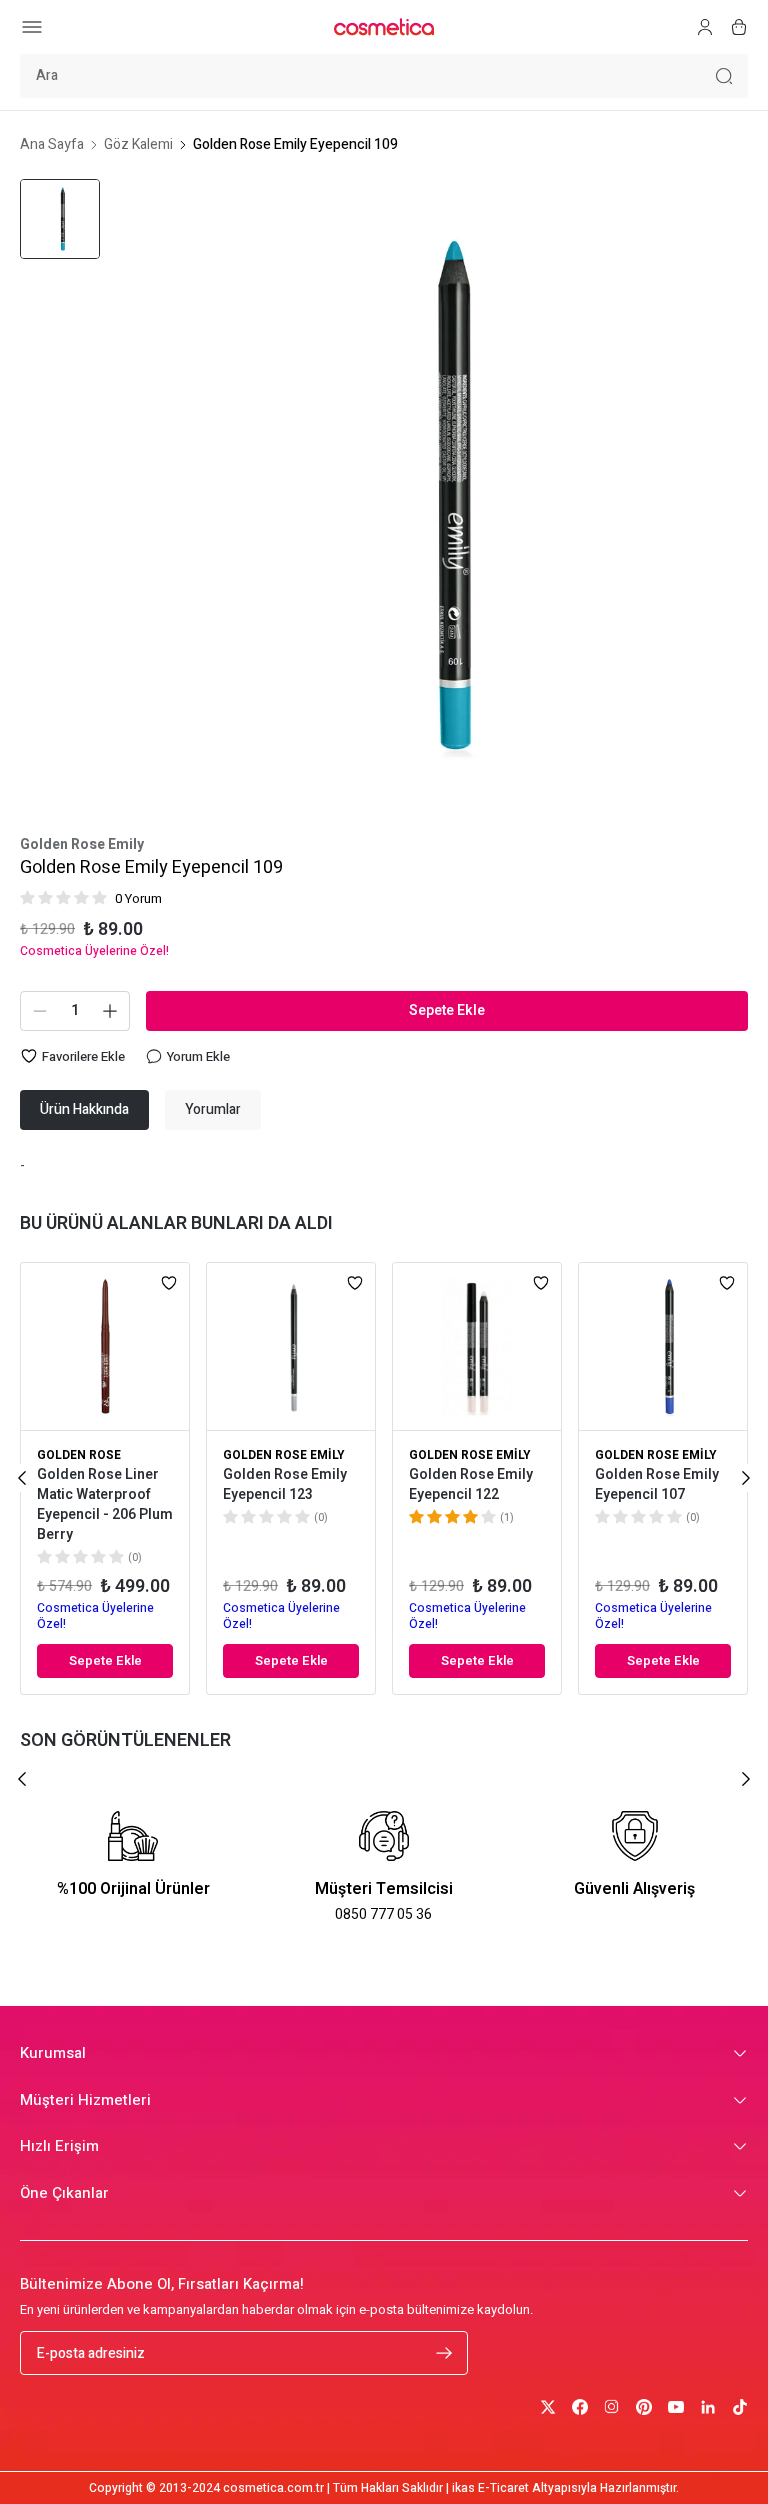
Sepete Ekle (447, 1010)
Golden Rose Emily (82, 845)
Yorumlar (213, 1109)
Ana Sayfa (52, 145)
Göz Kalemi (138, 145)
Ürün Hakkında (84, 1109)
